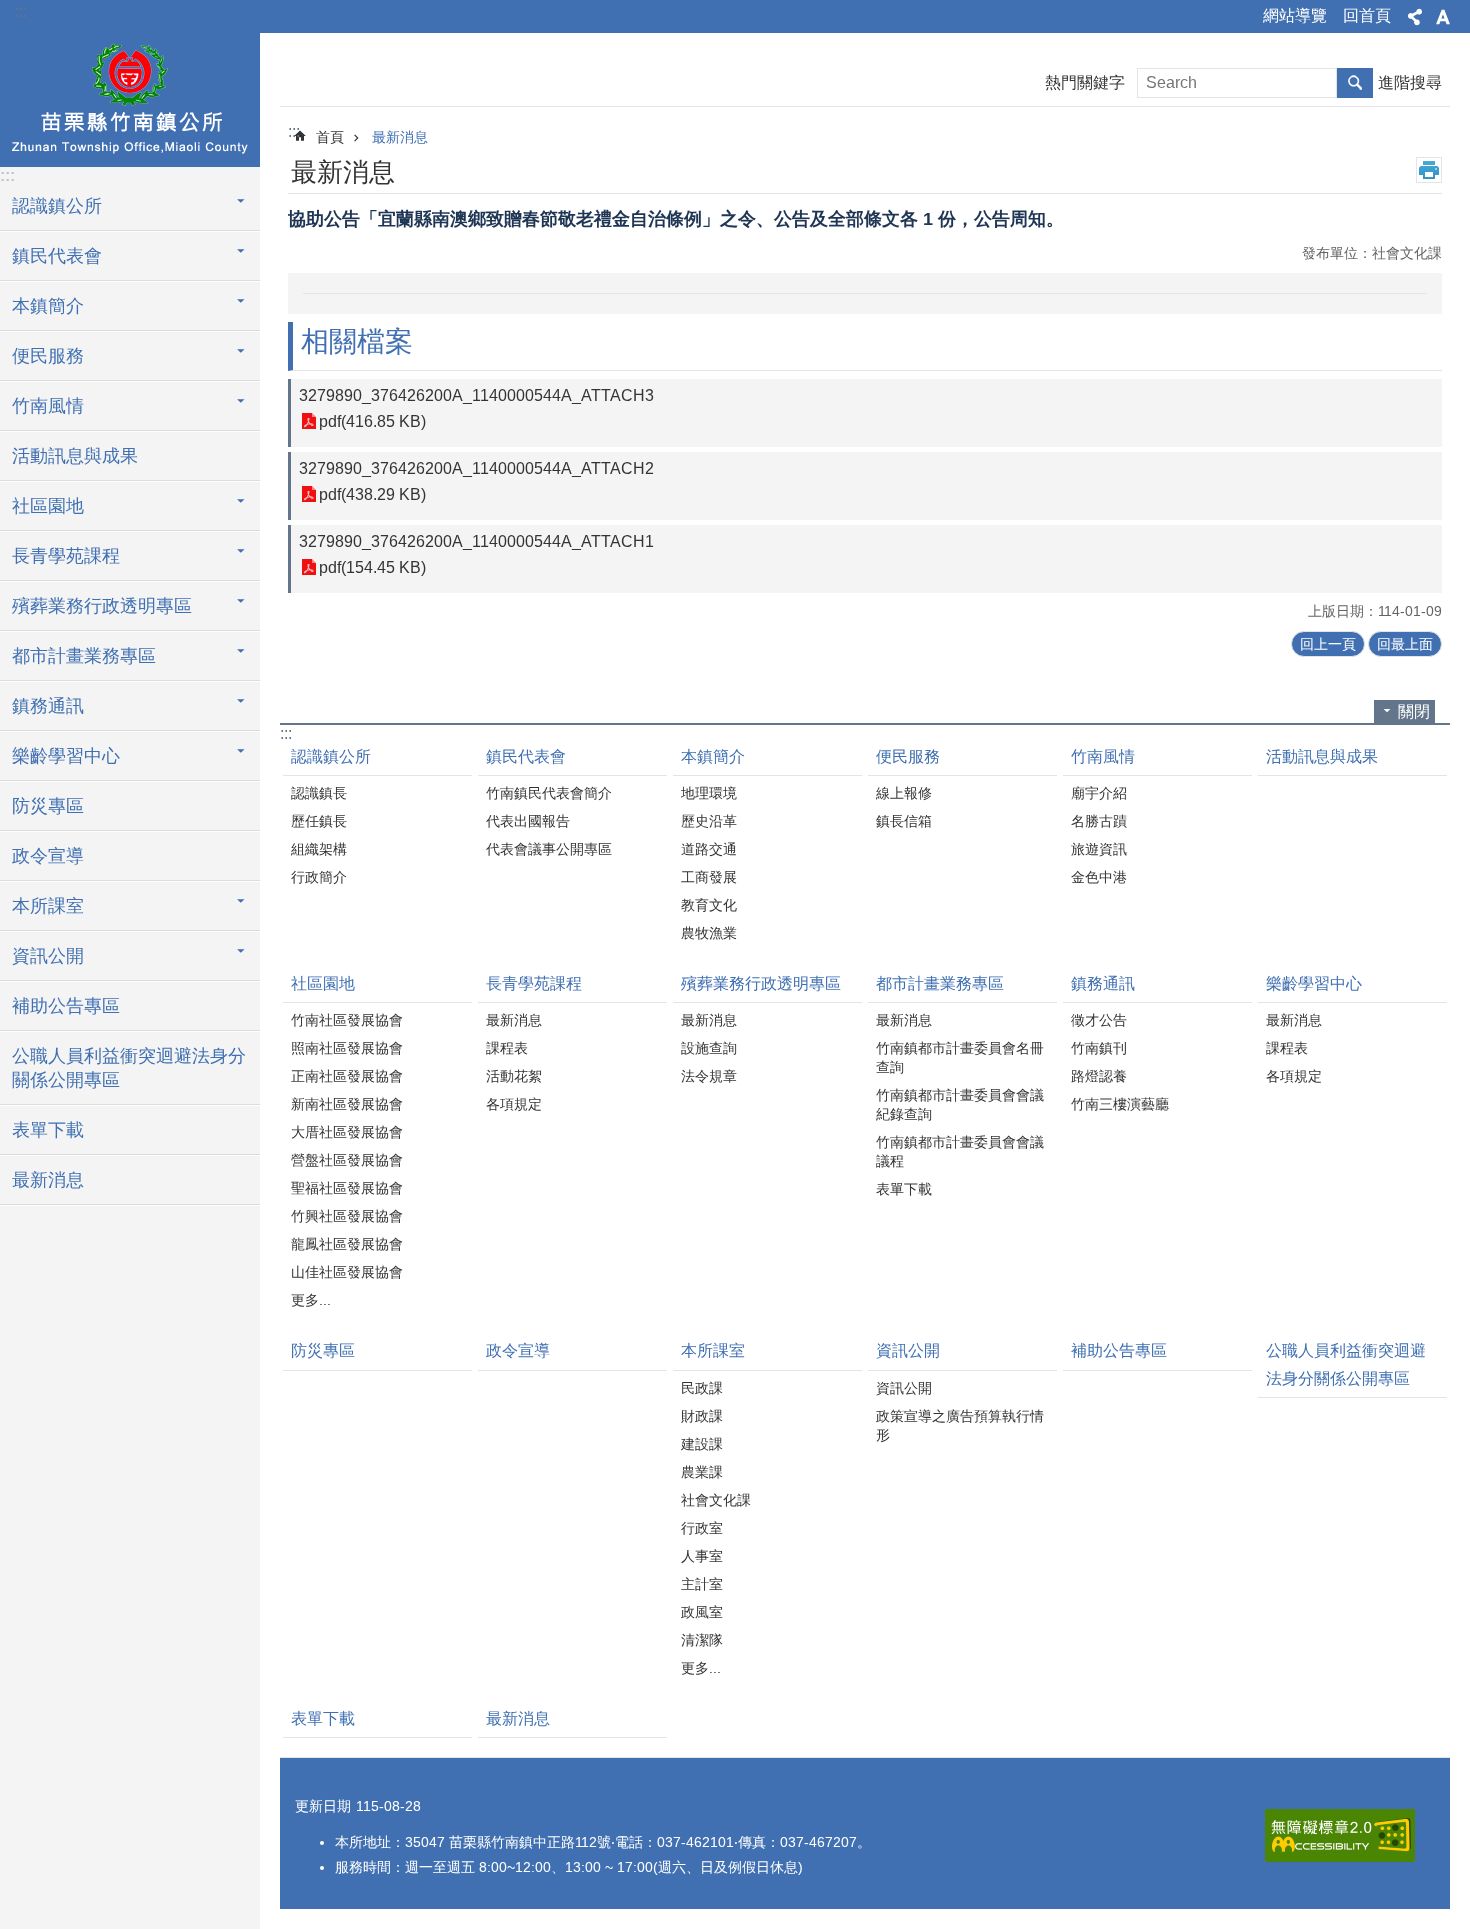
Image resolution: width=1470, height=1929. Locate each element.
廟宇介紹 (1099, 793)
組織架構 (319, 849)
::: (21, 11)
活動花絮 (514, 1076)
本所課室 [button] (48, 906)
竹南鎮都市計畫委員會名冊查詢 (960, 1057)
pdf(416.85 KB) (372, 421)
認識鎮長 (319, 793)
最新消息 (48, 1180)
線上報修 (904, 793)
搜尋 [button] (1355, 83)
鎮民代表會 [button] (57, 256)
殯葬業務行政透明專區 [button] (102, 606)
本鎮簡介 (713, 756)
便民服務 (908, 756)
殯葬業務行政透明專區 (761, 983)
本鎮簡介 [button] (48, 306)
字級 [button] (1443, 17)
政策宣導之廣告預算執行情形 (960, 1425)
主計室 (702, 1584)
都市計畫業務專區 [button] (84, 656)
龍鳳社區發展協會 (347, 1244)
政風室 (702, 1612)
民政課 (702, 1388)
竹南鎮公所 (130, 97)
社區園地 (323, 983)
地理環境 (709, 793)
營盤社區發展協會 (347, 1160)
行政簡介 (319, 877)
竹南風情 (1103, 756)
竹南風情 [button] (48, 406)
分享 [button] (1415, 17)
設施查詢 (709, 1048)
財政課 (702, 1416)
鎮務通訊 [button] (48, 706)
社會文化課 (716, 1500)
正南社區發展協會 (347, 1076)
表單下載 (48, 1130)
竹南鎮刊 (1099, 1048)
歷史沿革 (709, 821)
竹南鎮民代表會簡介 (549, 793)
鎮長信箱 (904, 821)
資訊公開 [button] (48, 956)
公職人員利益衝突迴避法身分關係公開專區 (129, 1068)
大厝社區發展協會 (347, 1132)
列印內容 (1429, 170)
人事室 (702, 1556)
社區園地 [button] (48, 506)
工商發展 (709, 877)
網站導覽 (1295, 15)
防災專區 (48, 806)
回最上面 (1405, 644)
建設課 (702, 1444)
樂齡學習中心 (1314, 983)
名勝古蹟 (1099, 821)
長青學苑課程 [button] (66, 556)
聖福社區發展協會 (347, 1188)
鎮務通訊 (1103, 983)
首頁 (330, 137)
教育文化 (709, 905)
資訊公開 (908, 1350)
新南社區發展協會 (347, 1104)
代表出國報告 (528, 821)
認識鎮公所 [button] (57, 206)
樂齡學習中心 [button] (66, 756)
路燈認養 (1099, 1076)
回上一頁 (1328, 644)
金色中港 (1099, 877)
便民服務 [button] (48, 356)
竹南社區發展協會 (347, 1020)
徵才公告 (1099, 1020)
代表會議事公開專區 (549, 849)
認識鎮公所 (331, 756)
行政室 (702, 1528)
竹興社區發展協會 (347, 1216)
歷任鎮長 (319, 821)
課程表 (507, 1048)
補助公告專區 (66, 1006)
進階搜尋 (1410, 82)
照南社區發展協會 (347, 1048)
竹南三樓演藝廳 (1120, 1104)
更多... (311, 1300)
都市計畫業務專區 (940, 983)
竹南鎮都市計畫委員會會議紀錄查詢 (960, 1104)
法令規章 (709, 1076)
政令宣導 (48, 856)
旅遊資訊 (1099, 849)
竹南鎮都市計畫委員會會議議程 (960, 1151)
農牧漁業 (709, 933)
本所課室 (713, 1350)
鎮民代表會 (526, 756)
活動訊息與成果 (75, 456)
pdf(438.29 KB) (372, 494)
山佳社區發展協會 (347, 1272)
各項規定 (514, 1104)
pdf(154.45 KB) (372, 567)
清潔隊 (702, 1640)
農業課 (702, 1472)
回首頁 (1367, 15)
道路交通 (709, 849)
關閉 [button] (1414, 711)
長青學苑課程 (534, 983)
